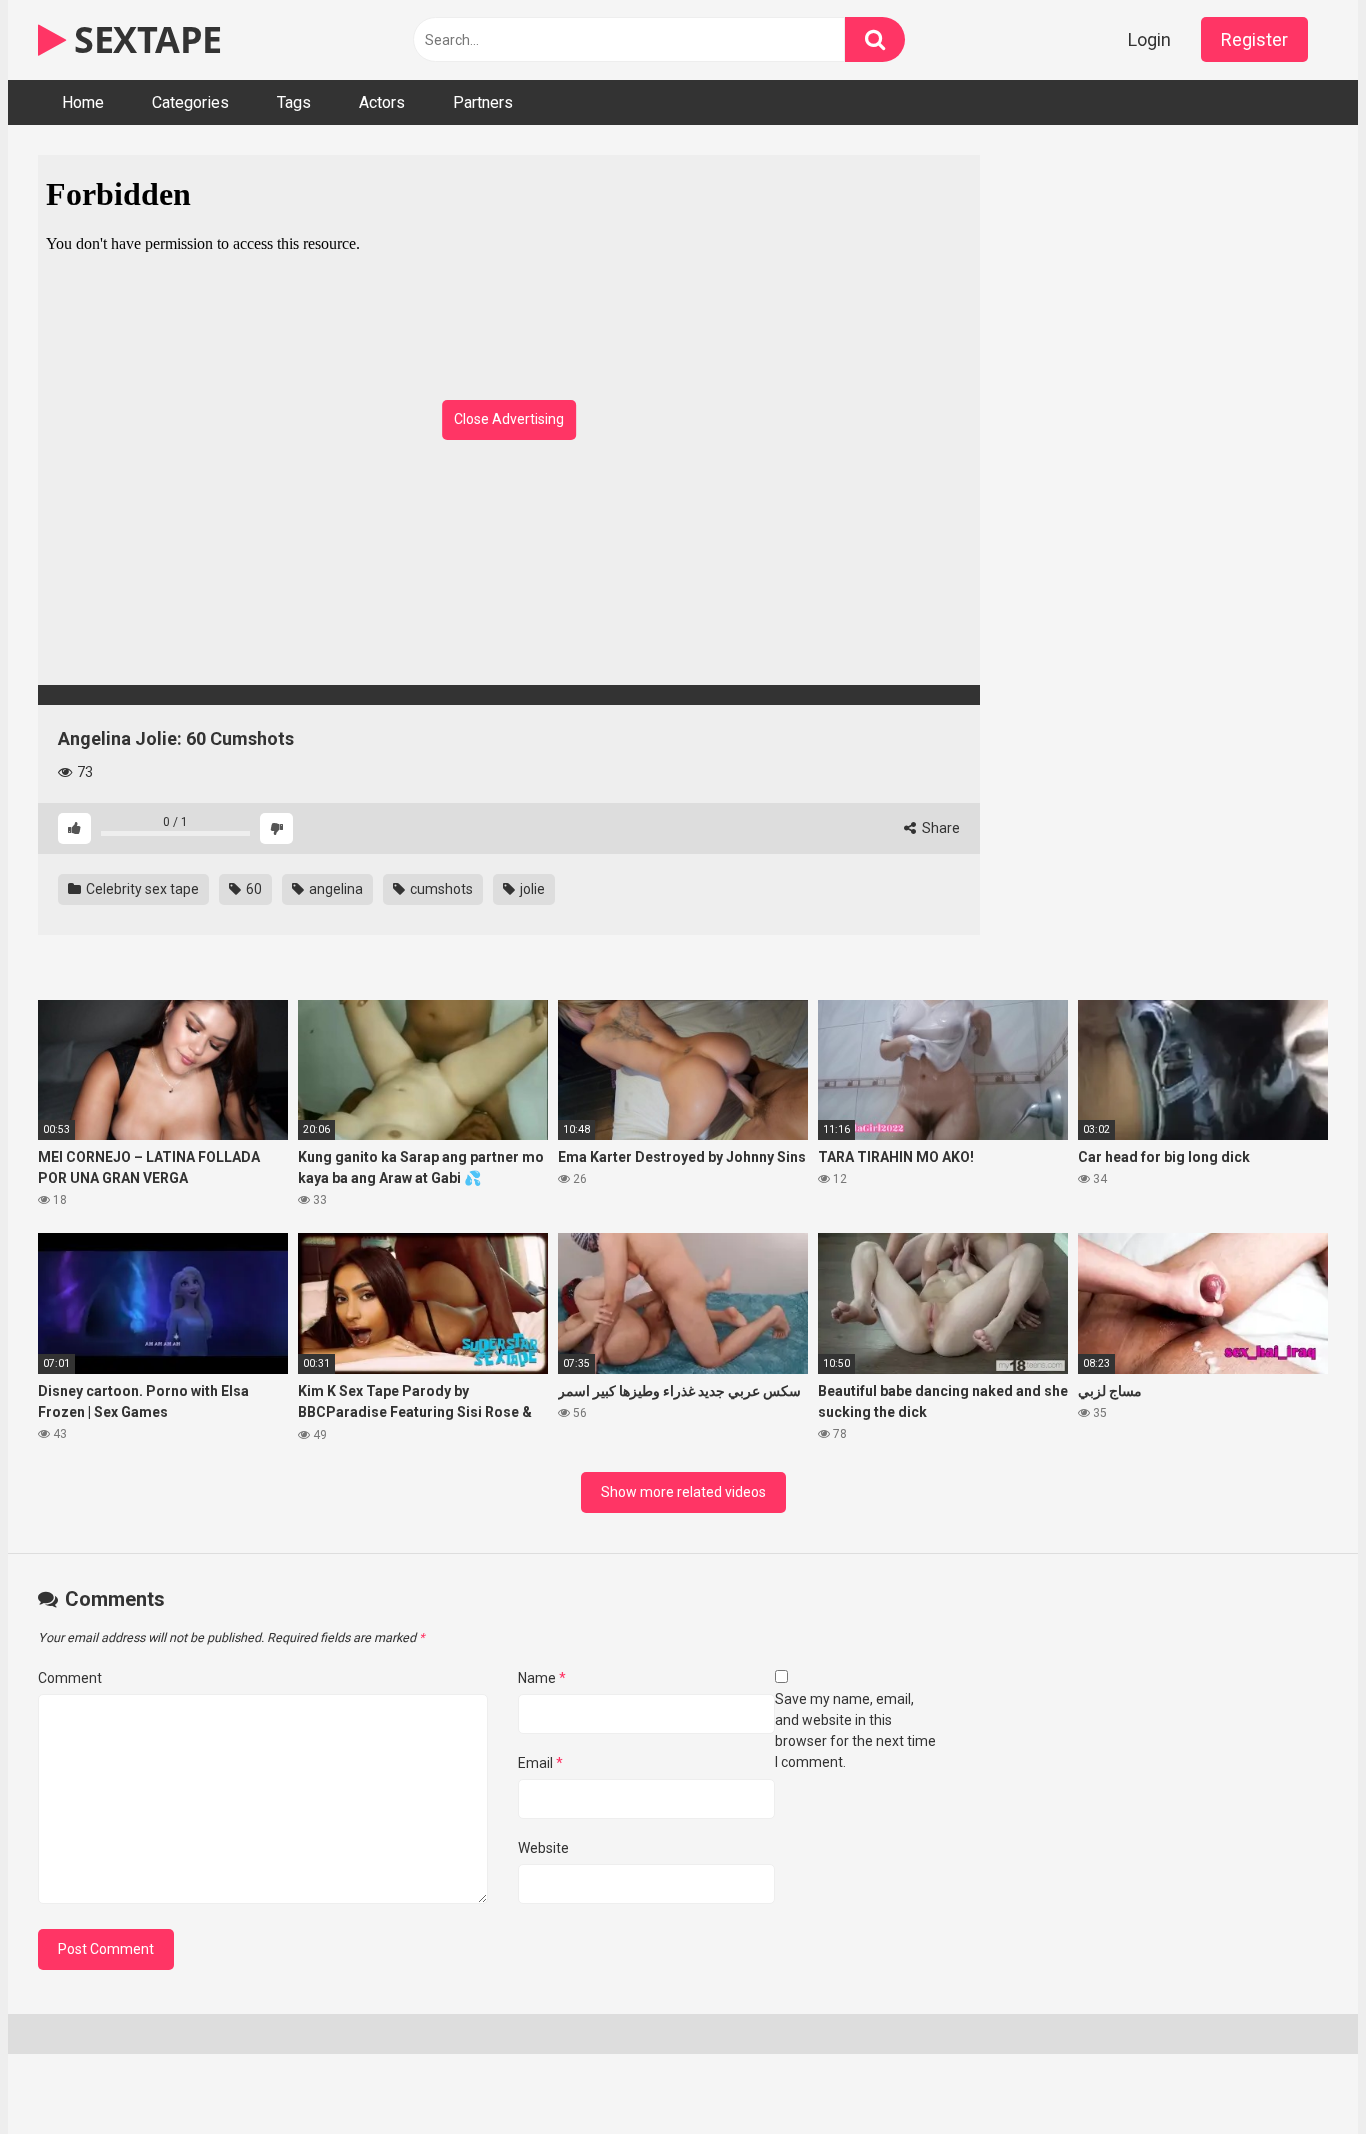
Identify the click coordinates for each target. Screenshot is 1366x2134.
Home (83, 102)
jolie (531, 889)
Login (1149, 39)
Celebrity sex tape (141, 889)
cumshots (440, 889)
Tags (294, 102)
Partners (483, 102)
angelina (334, 889)
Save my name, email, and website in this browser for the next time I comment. (855, 1730)
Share (939, 828)
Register (1254, 39)
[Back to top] (1299, 2073)
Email (540, 1763)
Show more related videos (683, 1492)
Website (543, 1848)
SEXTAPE (144, 39)
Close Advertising (509, 419)
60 (252, 889)
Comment (70, 1678)
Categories (190, 102)
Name (542, 1678)
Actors (382, 102)
